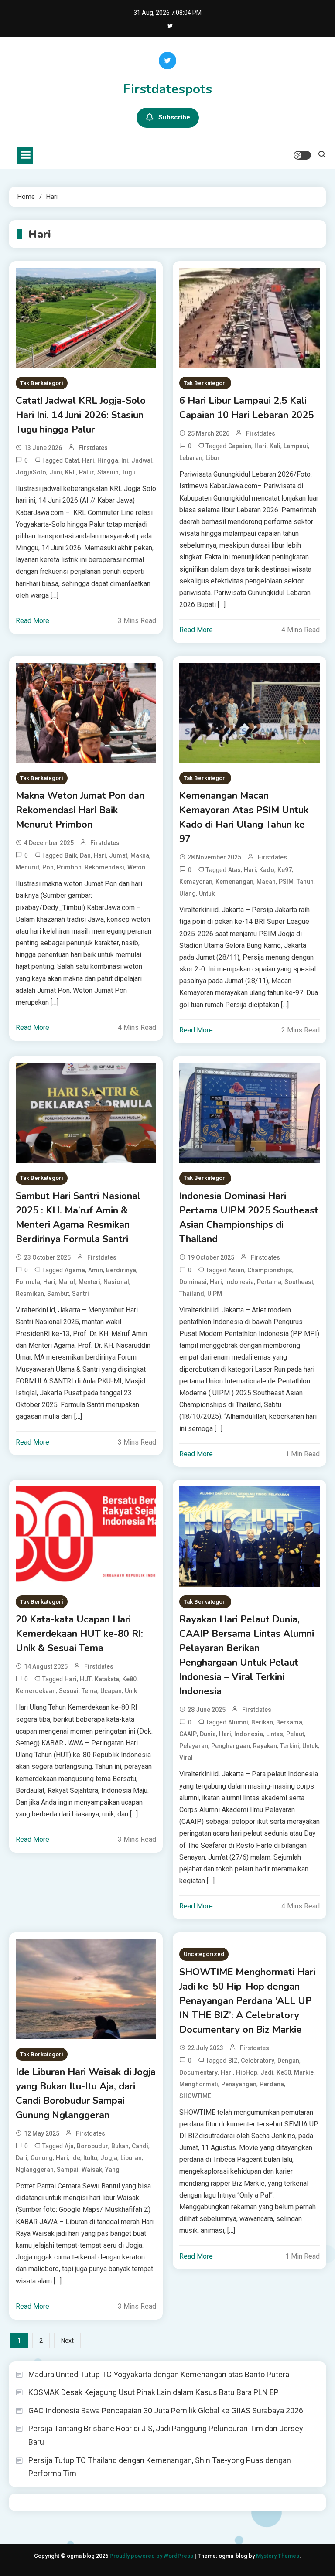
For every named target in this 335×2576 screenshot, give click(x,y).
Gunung (42, 2158)
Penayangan (239, 2084)
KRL (70, 472)
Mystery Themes (278, 2556)
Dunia (208, 1734)
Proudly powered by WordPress (152, 2556)
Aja (69, 2146)
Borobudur (92, 2146)
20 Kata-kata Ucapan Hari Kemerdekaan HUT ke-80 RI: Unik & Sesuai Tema (79, 1634)
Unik (131, 1691)
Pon (48, 867)
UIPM (215, 1294)
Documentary (198, 2072)
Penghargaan (231, 1746)
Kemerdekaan (36, 1691)
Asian (236, 1270)
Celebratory (258, 2061)
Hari (88, 460)
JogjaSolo (31, 472)
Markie (304, 2072)
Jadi (267, 2072)
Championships (270, 1270)
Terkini (290, 1746)
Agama (75, 1270)
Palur (87, 472)
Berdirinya (121, 1270)
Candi (140, 2146)
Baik (71, 855)
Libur (213, 458)
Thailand (192, 1294)
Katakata (107, 1679)
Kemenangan (234, 882)
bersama (289, 1722)
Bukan (120, 2146)
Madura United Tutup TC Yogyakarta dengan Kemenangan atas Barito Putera (159, 2374)
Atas (234, 870)
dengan (288, 2061)
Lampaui (296, 446)
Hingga (108, 460)
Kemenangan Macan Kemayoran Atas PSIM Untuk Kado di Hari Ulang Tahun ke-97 (244, 817)
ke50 (284, 2072)
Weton (136, 867)
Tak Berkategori (42, 383)
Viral (186, 1758)
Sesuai (69, 1691)
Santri (80, 1294)
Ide (76, 2158)
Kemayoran (196, 882)
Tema (89, 1691)
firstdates (93, 448)
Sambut (58, 1294)
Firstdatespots (167, 89)
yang (112, 2170)
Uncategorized (204, 1954)
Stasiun (108, 472)
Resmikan (30, 1294)
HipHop (247, 2072)
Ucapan (111, 1691)
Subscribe (174, 117)
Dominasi (193, 1282)
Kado (267, 870)
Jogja (109, 2158)
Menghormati (199, 2084)
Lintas (275, 1734)
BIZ (233, 2061)
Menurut (27, 867)
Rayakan (265, 1746)
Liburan (131, 2158)
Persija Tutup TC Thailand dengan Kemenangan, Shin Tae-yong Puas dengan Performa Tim (160, 2467)
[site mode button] (302, 155)
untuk (207, 893)
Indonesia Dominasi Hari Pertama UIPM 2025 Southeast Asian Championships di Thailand (249, 1218)
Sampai (68, 2170)
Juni (56, 472)
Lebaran (191, 458)
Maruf (67, 1282)
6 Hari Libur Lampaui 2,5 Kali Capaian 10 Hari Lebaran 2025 (246, 408)
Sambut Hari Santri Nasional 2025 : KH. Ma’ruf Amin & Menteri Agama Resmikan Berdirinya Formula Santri (78, 1218)
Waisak (92, 2170)
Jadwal (142, 460)
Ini (125, 460)
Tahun (305, 882)
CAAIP (188, 1734)
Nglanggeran (35, 2170)
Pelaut (295, 1734)
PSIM (286, 882)
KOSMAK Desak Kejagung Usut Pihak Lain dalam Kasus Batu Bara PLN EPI (155, 2392)
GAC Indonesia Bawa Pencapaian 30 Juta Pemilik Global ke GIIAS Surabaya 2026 (166, 2411)
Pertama (269, 1282)
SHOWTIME (195, 2096)
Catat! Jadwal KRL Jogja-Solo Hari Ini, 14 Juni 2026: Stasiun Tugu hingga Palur (81, 415)
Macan (266, 882)
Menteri (89, 1282)
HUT (86, 1679)
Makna (140, 855)
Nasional (116, 1282)
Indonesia (239, 1282)
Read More (32, 621)
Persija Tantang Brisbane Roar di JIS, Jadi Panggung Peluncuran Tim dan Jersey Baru (166, 2435)
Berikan (262, 1722)
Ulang (188, 893)
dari (22, 2158)
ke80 (129, 1679)
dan (85, 855)
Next (67, 2341)
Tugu (129, 472)
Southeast (299, 1282)
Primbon (69, 867)
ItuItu (90, 2158)
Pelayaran (194, 1746)
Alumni (238, 1722)
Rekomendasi (104, 867)
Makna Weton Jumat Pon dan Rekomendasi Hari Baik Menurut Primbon (80, 810)
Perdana (272, 2084)
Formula (28, 1282)
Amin (96, 1270)
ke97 (285, 870)
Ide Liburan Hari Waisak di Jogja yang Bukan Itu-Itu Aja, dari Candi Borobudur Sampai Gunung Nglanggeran (86, 2094)
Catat (72, 460)
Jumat (118, 855)
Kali (275, 446)
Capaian (240, 446)
